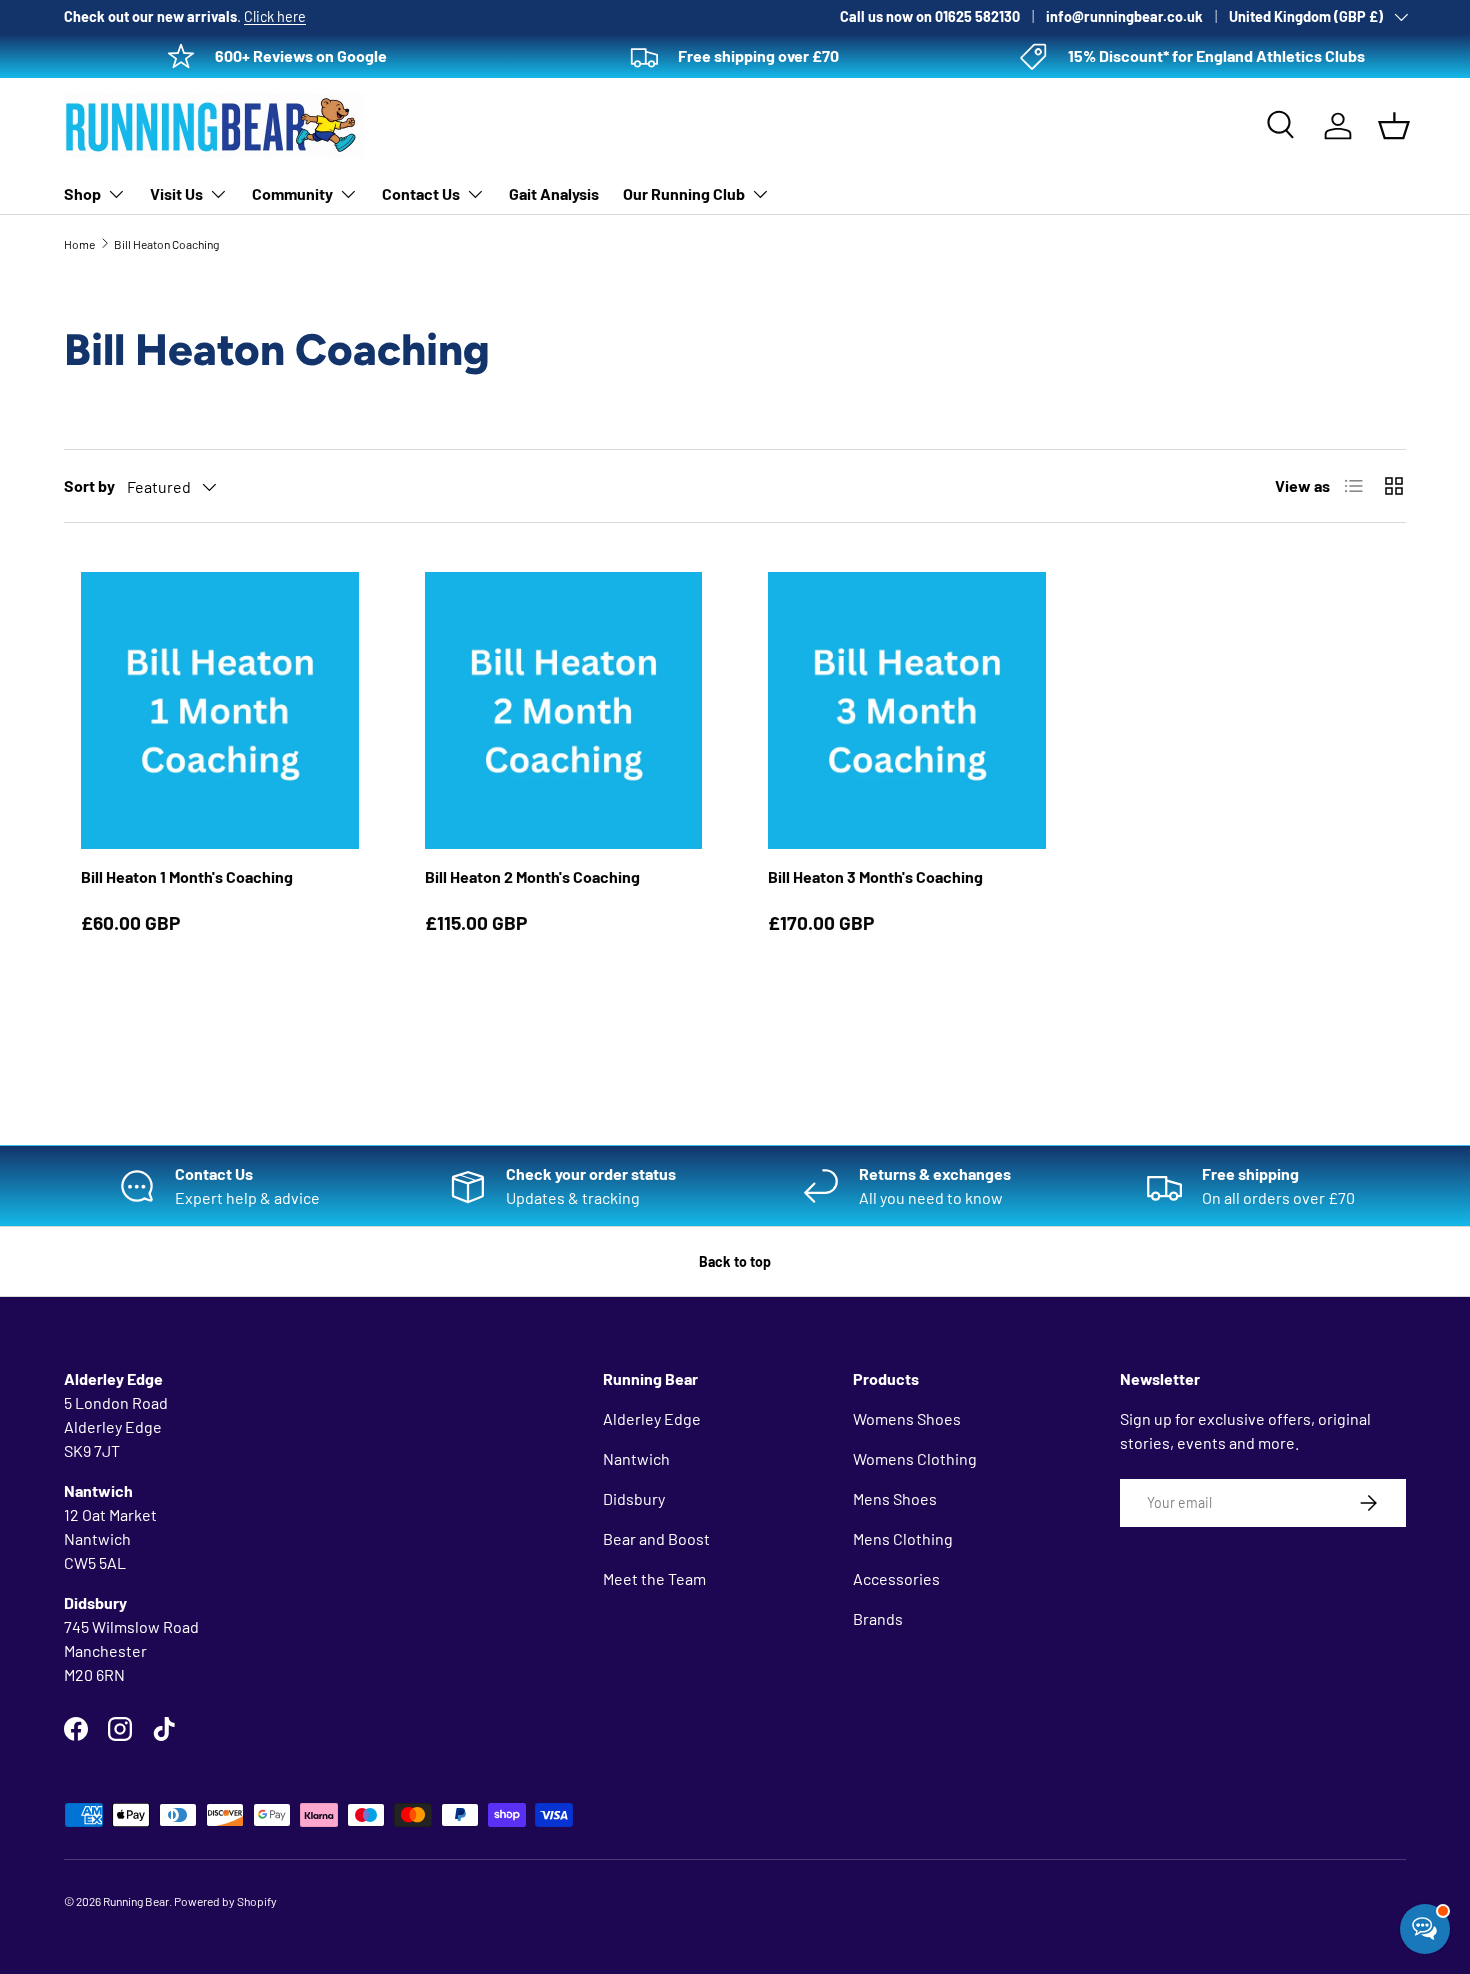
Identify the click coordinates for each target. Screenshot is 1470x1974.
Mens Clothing (903, 1538)
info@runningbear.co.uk (1124, 16)
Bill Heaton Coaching (166, 244)
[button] (1394, 126)
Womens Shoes (907, 1418)
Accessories (896, 1578)
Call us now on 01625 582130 (930, 16)
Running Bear (136, 1901)
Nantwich (636, 1458)
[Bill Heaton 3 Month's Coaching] (907, 711)
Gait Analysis (554, 193)
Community (292, 193)
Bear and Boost (656, 1538)
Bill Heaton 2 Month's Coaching (532, 876)
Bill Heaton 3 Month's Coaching (875, 876)
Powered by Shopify (225, 1901)
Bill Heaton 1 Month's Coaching (187, 876)
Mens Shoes (895, 1498)
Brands (878, 1618)
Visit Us (176, 193)
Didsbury (634, 1498)
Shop (82, 193)
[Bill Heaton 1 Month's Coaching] (220, 711)
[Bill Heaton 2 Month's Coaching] (564, 711)
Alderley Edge (652, 1418)
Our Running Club (684, 193)
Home (79, 244)
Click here (275, 16)
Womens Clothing (915, 1458)
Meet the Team (654, 1578)
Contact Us (421, 193)
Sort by (89, 485)
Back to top (735, 1261)
